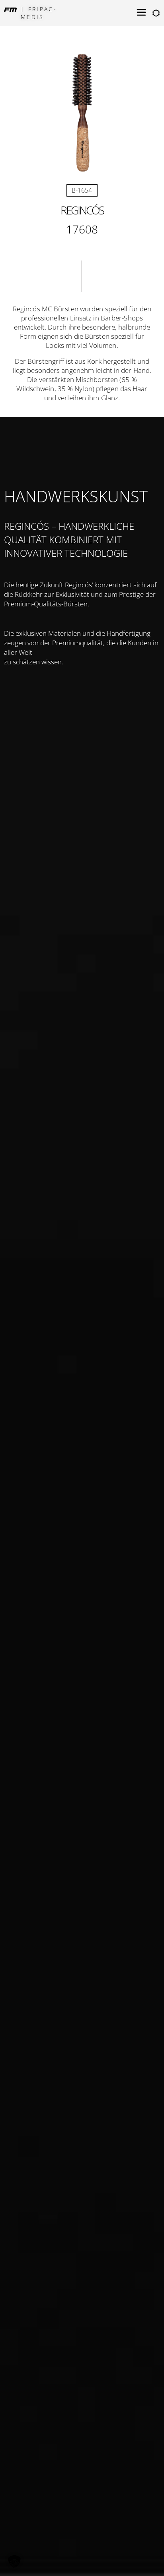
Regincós (82, 210)
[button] (14, 2562)
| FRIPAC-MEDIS (39, 13)
